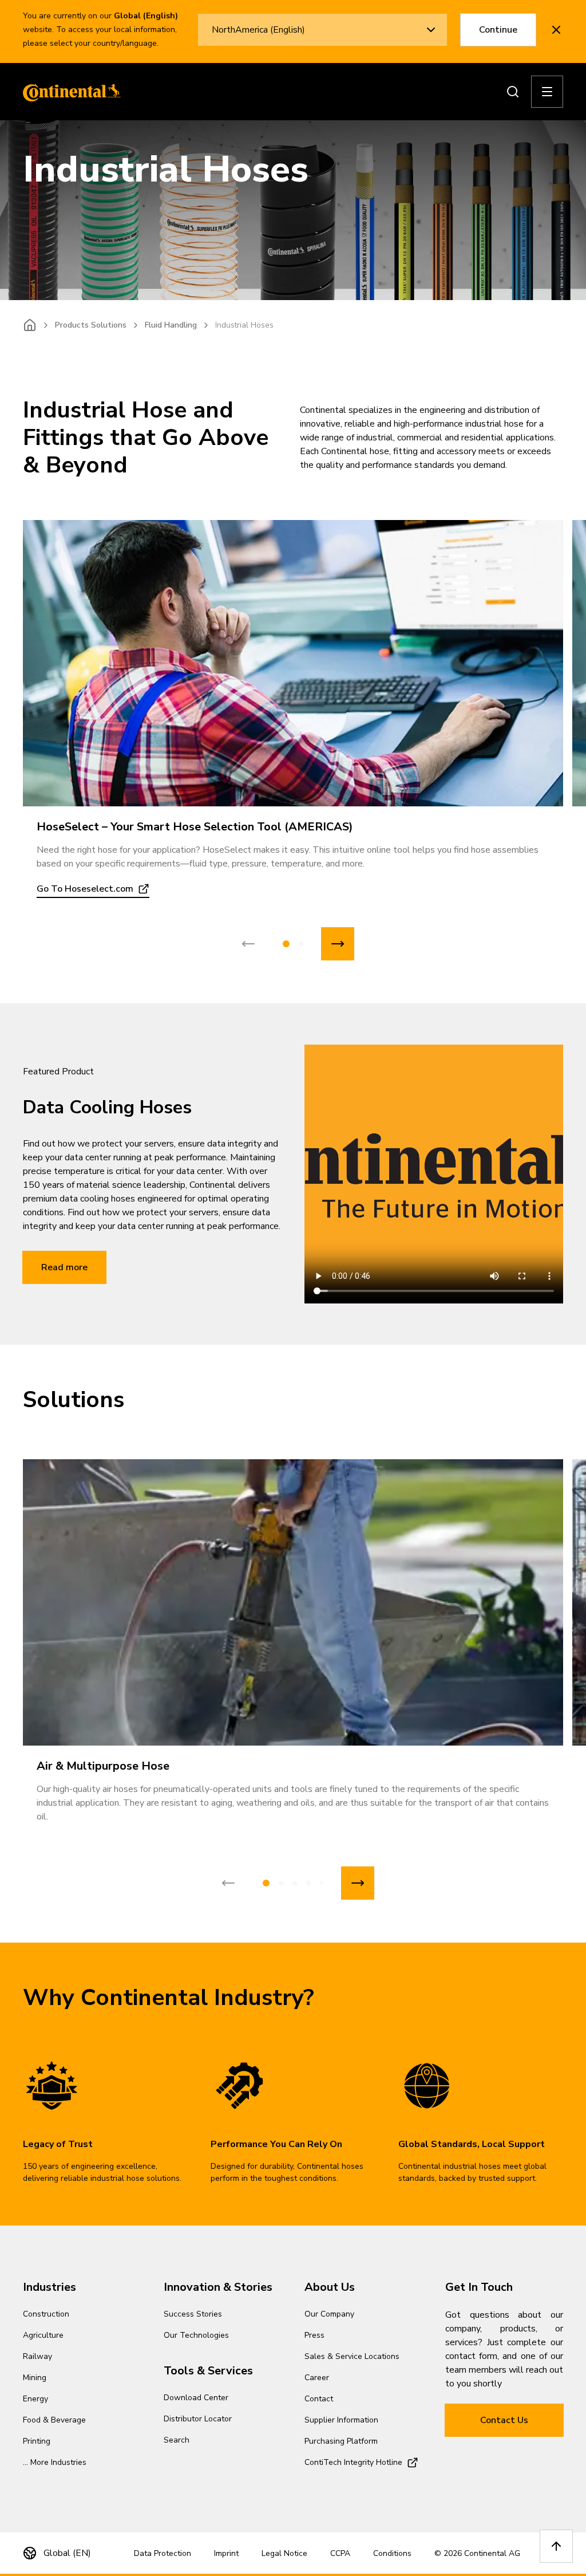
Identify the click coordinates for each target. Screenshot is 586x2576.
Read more (64, 1267)
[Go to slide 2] (301, 944)
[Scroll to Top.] (556, 2546)
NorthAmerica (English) (258, 30)
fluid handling (171, 325)
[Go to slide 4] (308, 1883)
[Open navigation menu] (547, 92)
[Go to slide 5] (322, 1883)
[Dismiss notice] (556, 30)
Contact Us (504, 2420)
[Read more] (293, 663)
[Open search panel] (513, 92)
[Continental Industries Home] (69, 92)
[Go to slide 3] (295, 1883)
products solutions (91, 325)
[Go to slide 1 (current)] (286, 944)
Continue (498, 30)
